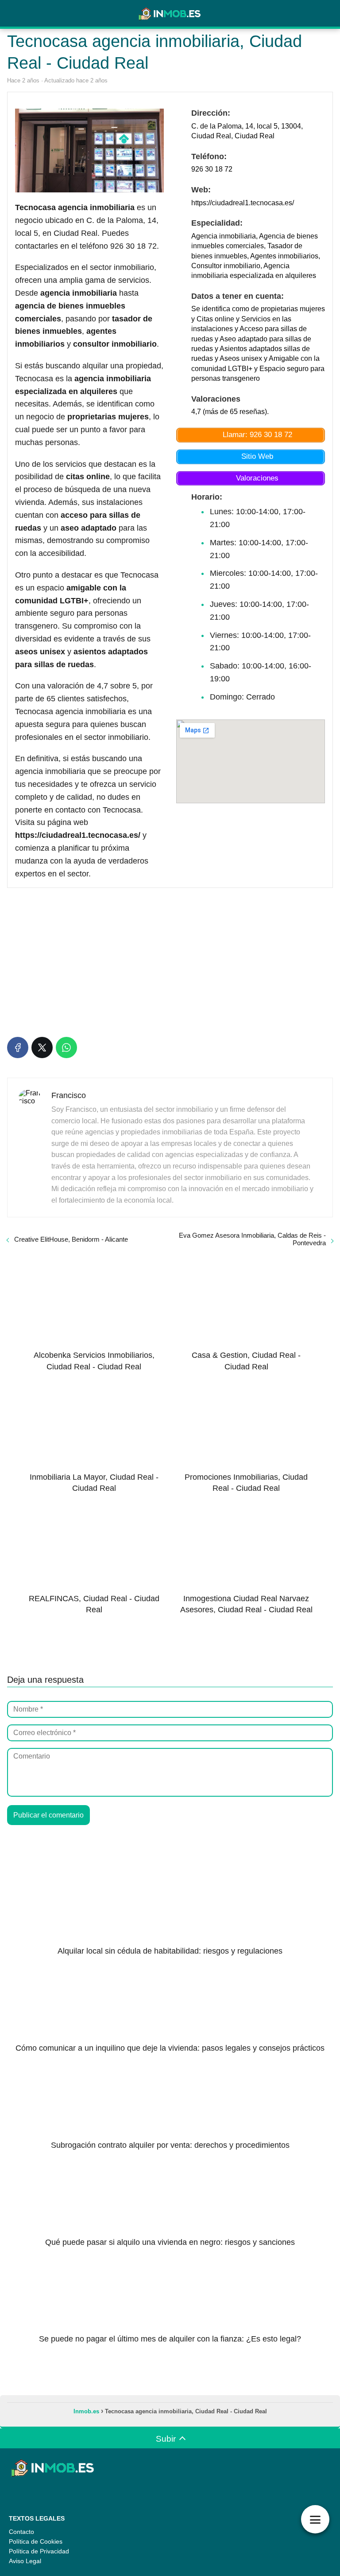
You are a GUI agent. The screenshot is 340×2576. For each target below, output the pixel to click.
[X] (42, 1048)
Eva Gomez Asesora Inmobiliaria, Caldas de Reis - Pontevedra (252, 1239)
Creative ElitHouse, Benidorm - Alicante (71, 1239)
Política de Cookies (36, 2541)
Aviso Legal (25, 2561)
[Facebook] (18, 1048)
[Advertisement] (170, 961)
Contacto (21, 2532)
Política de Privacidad (39, 2551)
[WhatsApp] (66, 1048)
